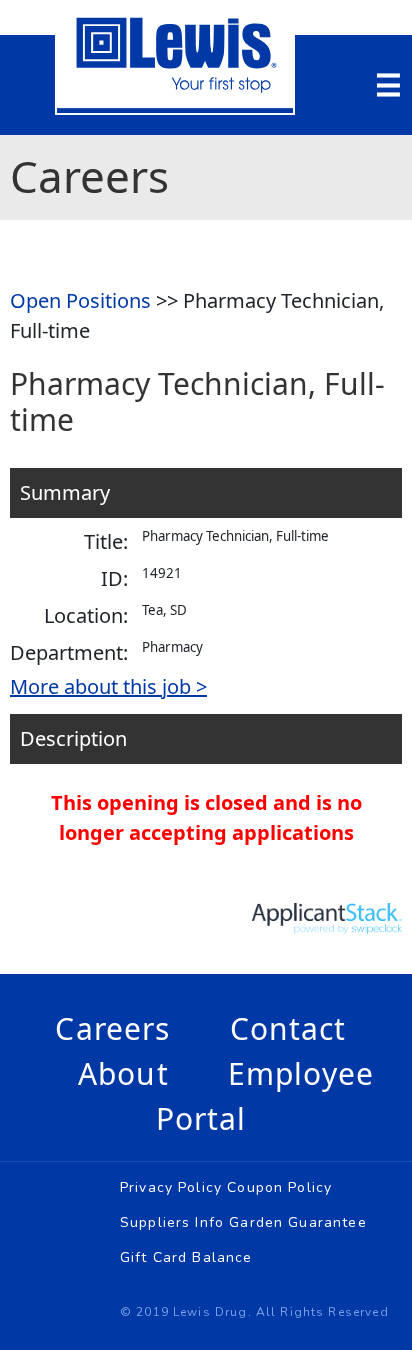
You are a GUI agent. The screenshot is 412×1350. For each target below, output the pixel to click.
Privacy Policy (171, 1187)
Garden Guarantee (297, 1222)
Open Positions (80, 300)
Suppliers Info (172, 1222)
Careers (112, 1028)
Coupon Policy (279, 1187)
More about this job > (108, 686)
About (123, 1073)
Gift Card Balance (186, 1257)
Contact (288, 1028)
